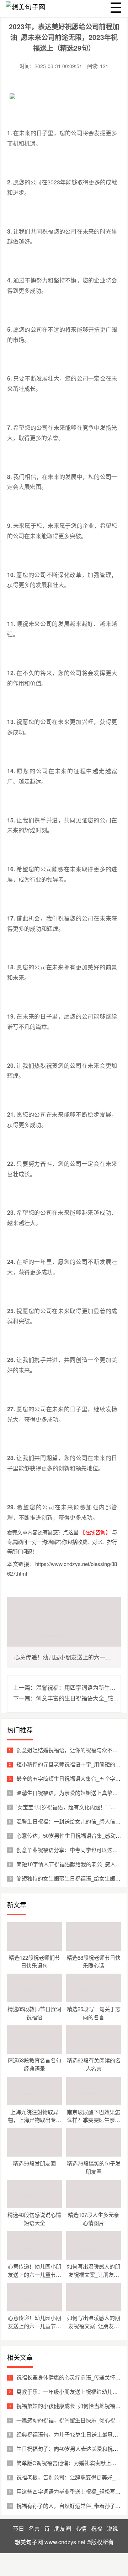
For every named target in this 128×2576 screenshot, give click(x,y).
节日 (18, 2528)
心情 (81, 2528)
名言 (34, 2528)
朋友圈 (63, 2528)
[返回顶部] (121, 2311)
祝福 (97, 2528)
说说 (112, 2528)
